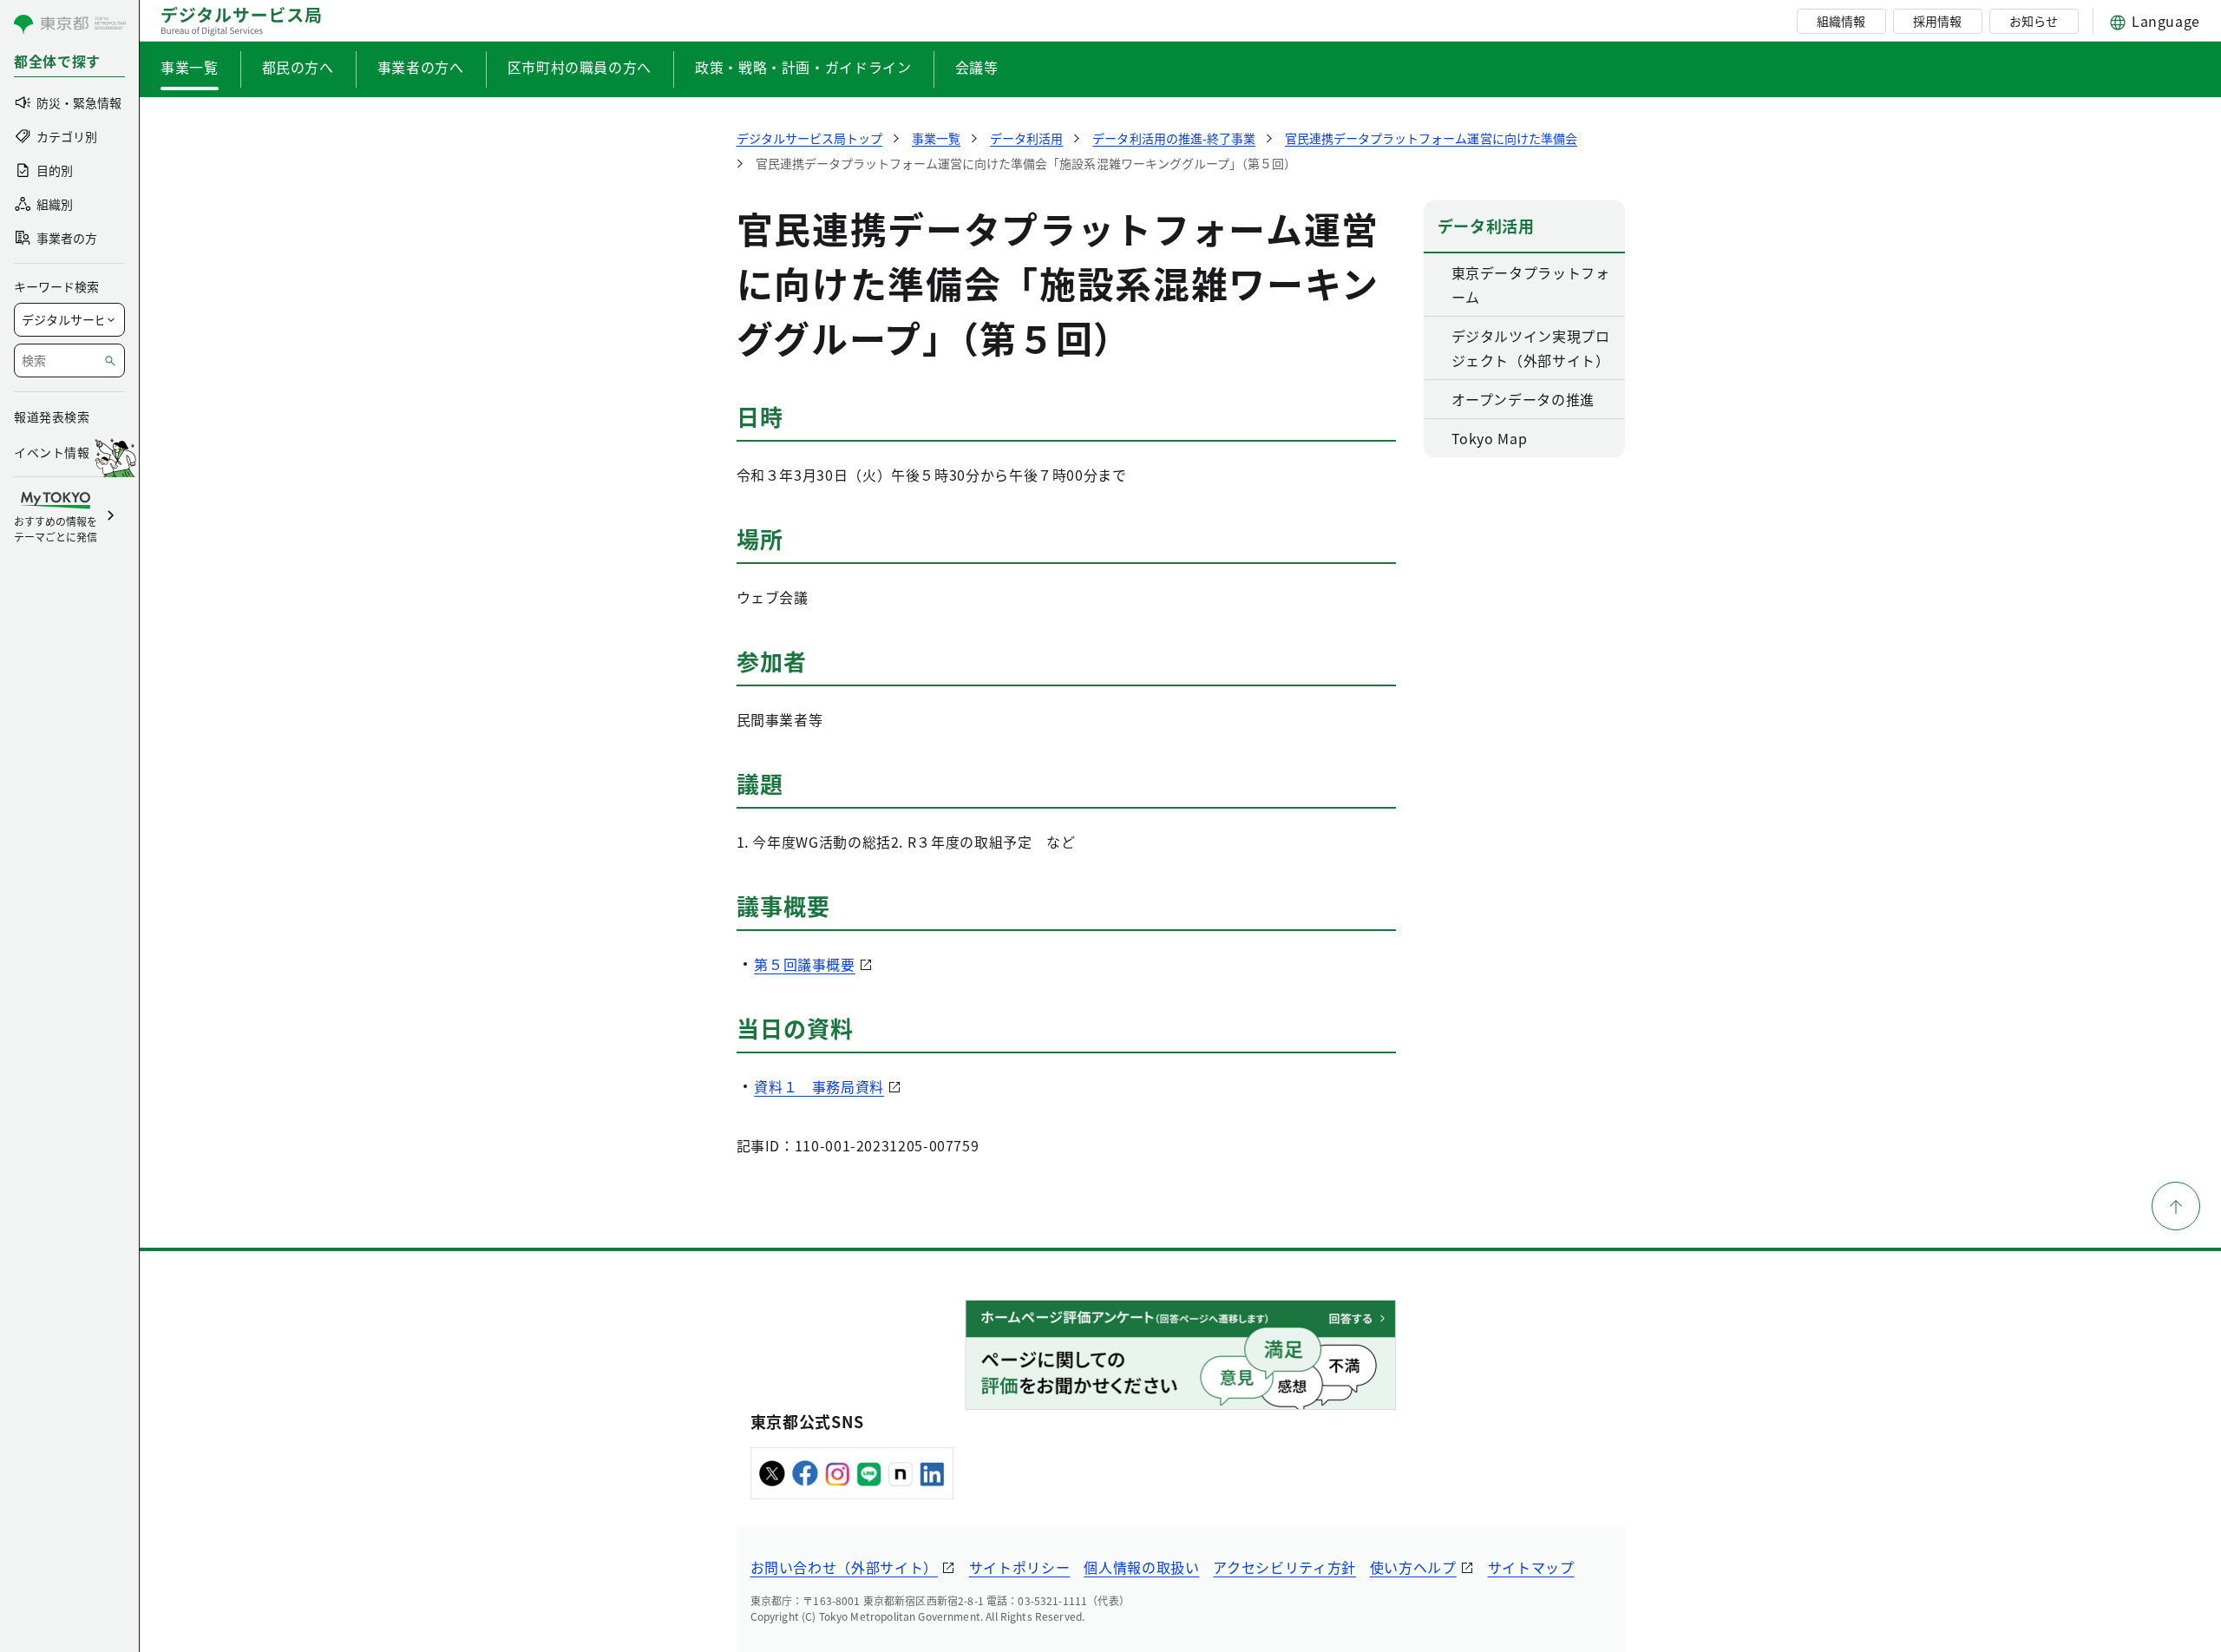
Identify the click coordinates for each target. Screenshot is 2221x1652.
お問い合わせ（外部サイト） (844, 1567)
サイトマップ (1531, 1567)
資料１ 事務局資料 (819, 1086)
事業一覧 (190, 67)
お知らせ (2034, 21)
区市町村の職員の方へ (580, 67)
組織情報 (1841, 21)
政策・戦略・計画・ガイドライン (803, 67)
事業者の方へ (421, 67)
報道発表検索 (52, 416)
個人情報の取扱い (1141, 1567)
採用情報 (1937, 21)
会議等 (977, 67)
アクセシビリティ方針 (1284, 1567)
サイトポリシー (1019, 1567)
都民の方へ (298, 67)
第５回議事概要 (804, 964)
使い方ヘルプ (1413, 1567)
